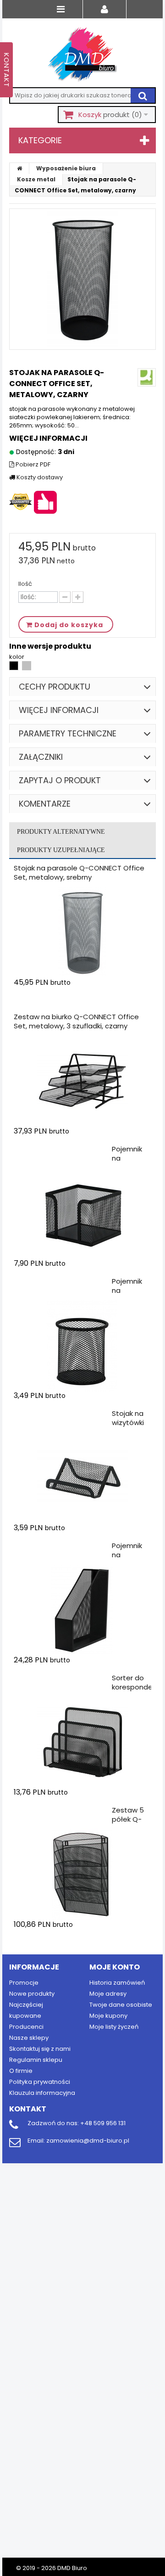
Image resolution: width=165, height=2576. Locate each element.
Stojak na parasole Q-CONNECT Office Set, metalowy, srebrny (79, 873)
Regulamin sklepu (36, 2060)
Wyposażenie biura (66, 168)
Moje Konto (115, 1967)
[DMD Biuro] (82, 55)
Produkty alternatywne (61, 832)
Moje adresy (108, 1994)
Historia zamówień (117, 1983)
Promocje (24, 1983)
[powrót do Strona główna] (20, 168)
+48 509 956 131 (103, 2123)
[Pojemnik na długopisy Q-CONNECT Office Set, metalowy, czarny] (82, 1346)
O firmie (21, 2071)
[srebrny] (27, 668)
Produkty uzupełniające (61, 850)
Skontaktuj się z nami (40, 2049)
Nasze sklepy (29, 2038)
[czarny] (14, 668)
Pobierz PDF (32, 465)
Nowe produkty (32, 1994)
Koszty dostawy (39, 477)
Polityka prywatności (40, 2082)
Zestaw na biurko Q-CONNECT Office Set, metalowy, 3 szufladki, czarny (76, 1021)
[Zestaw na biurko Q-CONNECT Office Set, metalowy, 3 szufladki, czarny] (82, 1081)
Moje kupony (108, 2016)
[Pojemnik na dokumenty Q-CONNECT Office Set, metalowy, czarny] (82, 1610)
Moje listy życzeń (114, 2027)
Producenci (26, 2027)
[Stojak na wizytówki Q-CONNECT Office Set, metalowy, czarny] (82, 1478)
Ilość (25, 584)
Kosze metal (36, 179)
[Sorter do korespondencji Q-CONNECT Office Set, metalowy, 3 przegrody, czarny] (82, 1742)
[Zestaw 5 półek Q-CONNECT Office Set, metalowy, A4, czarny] (82, 1874)
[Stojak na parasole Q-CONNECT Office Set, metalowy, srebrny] (82, 932)
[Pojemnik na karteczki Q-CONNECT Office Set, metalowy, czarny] (82, 1213)
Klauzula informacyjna (42, 2093)
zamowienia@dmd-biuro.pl (88, 2141)
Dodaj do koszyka (68, 1000)
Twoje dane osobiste (121, 2005)
